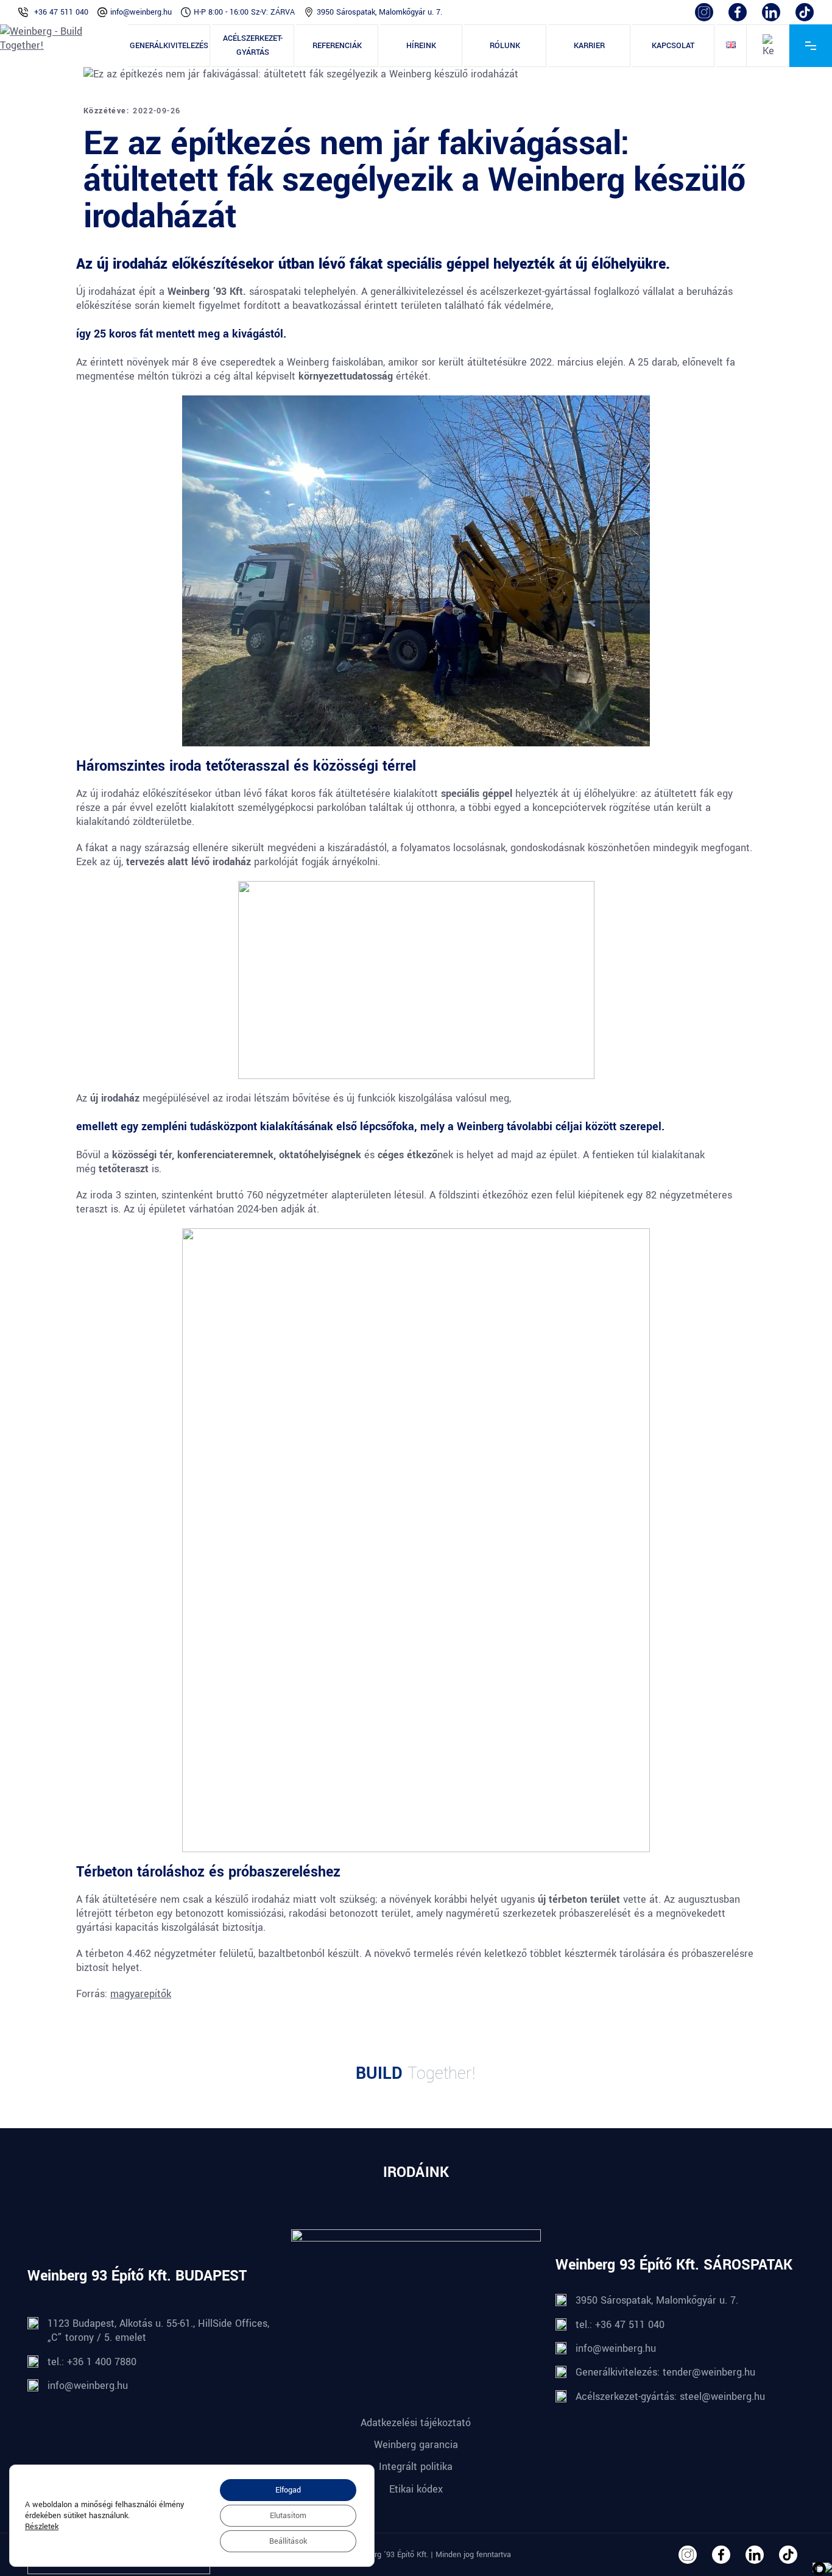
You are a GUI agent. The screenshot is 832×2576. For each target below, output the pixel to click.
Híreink (421, 46)
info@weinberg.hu (141, 12)
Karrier (589, 46)
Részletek (42, 2527)
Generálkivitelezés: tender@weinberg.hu (665, 2372)
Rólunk (505, 46)
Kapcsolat (673, 46)
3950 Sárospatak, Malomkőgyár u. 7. (379, 12)
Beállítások (288, 2541)
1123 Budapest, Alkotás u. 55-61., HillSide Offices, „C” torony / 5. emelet (158, 2330)
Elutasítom (288, 2516)
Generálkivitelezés (169, 46)
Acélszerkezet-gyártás (253, 45)
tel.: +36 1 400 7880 (92, 2362)
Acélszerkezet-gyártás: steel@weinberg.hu (670, 2397)
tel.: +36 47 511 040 (620, 2325)
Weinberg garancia (416, 2445)
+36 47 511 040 (61, 12)
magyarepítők (141, 1994)
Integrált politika (416, 2467)
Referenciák (337, 46)
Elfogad (288, 2490)
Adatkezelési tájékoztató (416, 2423)
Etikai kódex (416, 2489)
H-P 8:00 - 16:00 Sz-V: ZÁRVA (244, 12)
